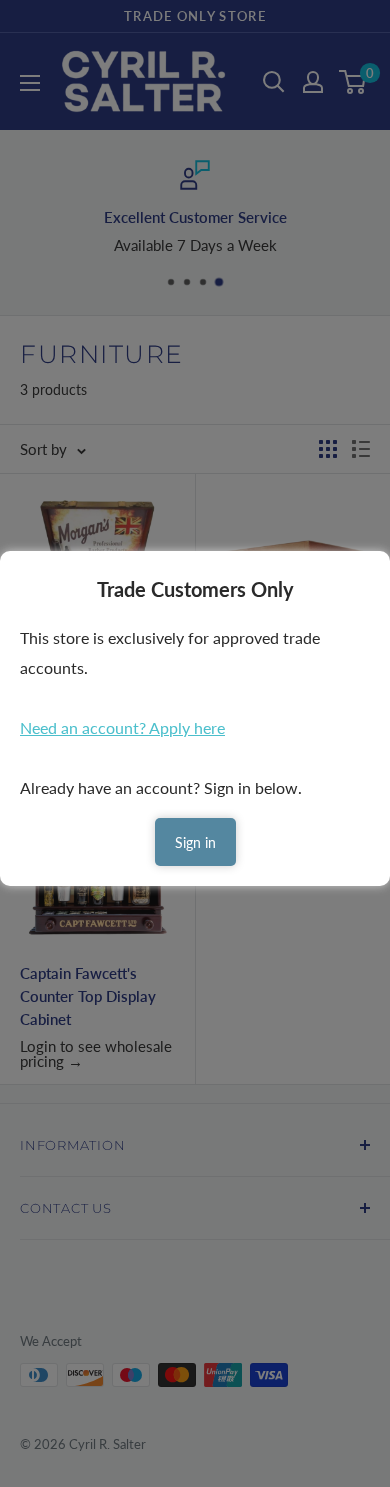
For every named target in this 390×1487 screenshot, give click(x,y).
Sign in (195, 842)
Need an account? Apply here (122, 727)
